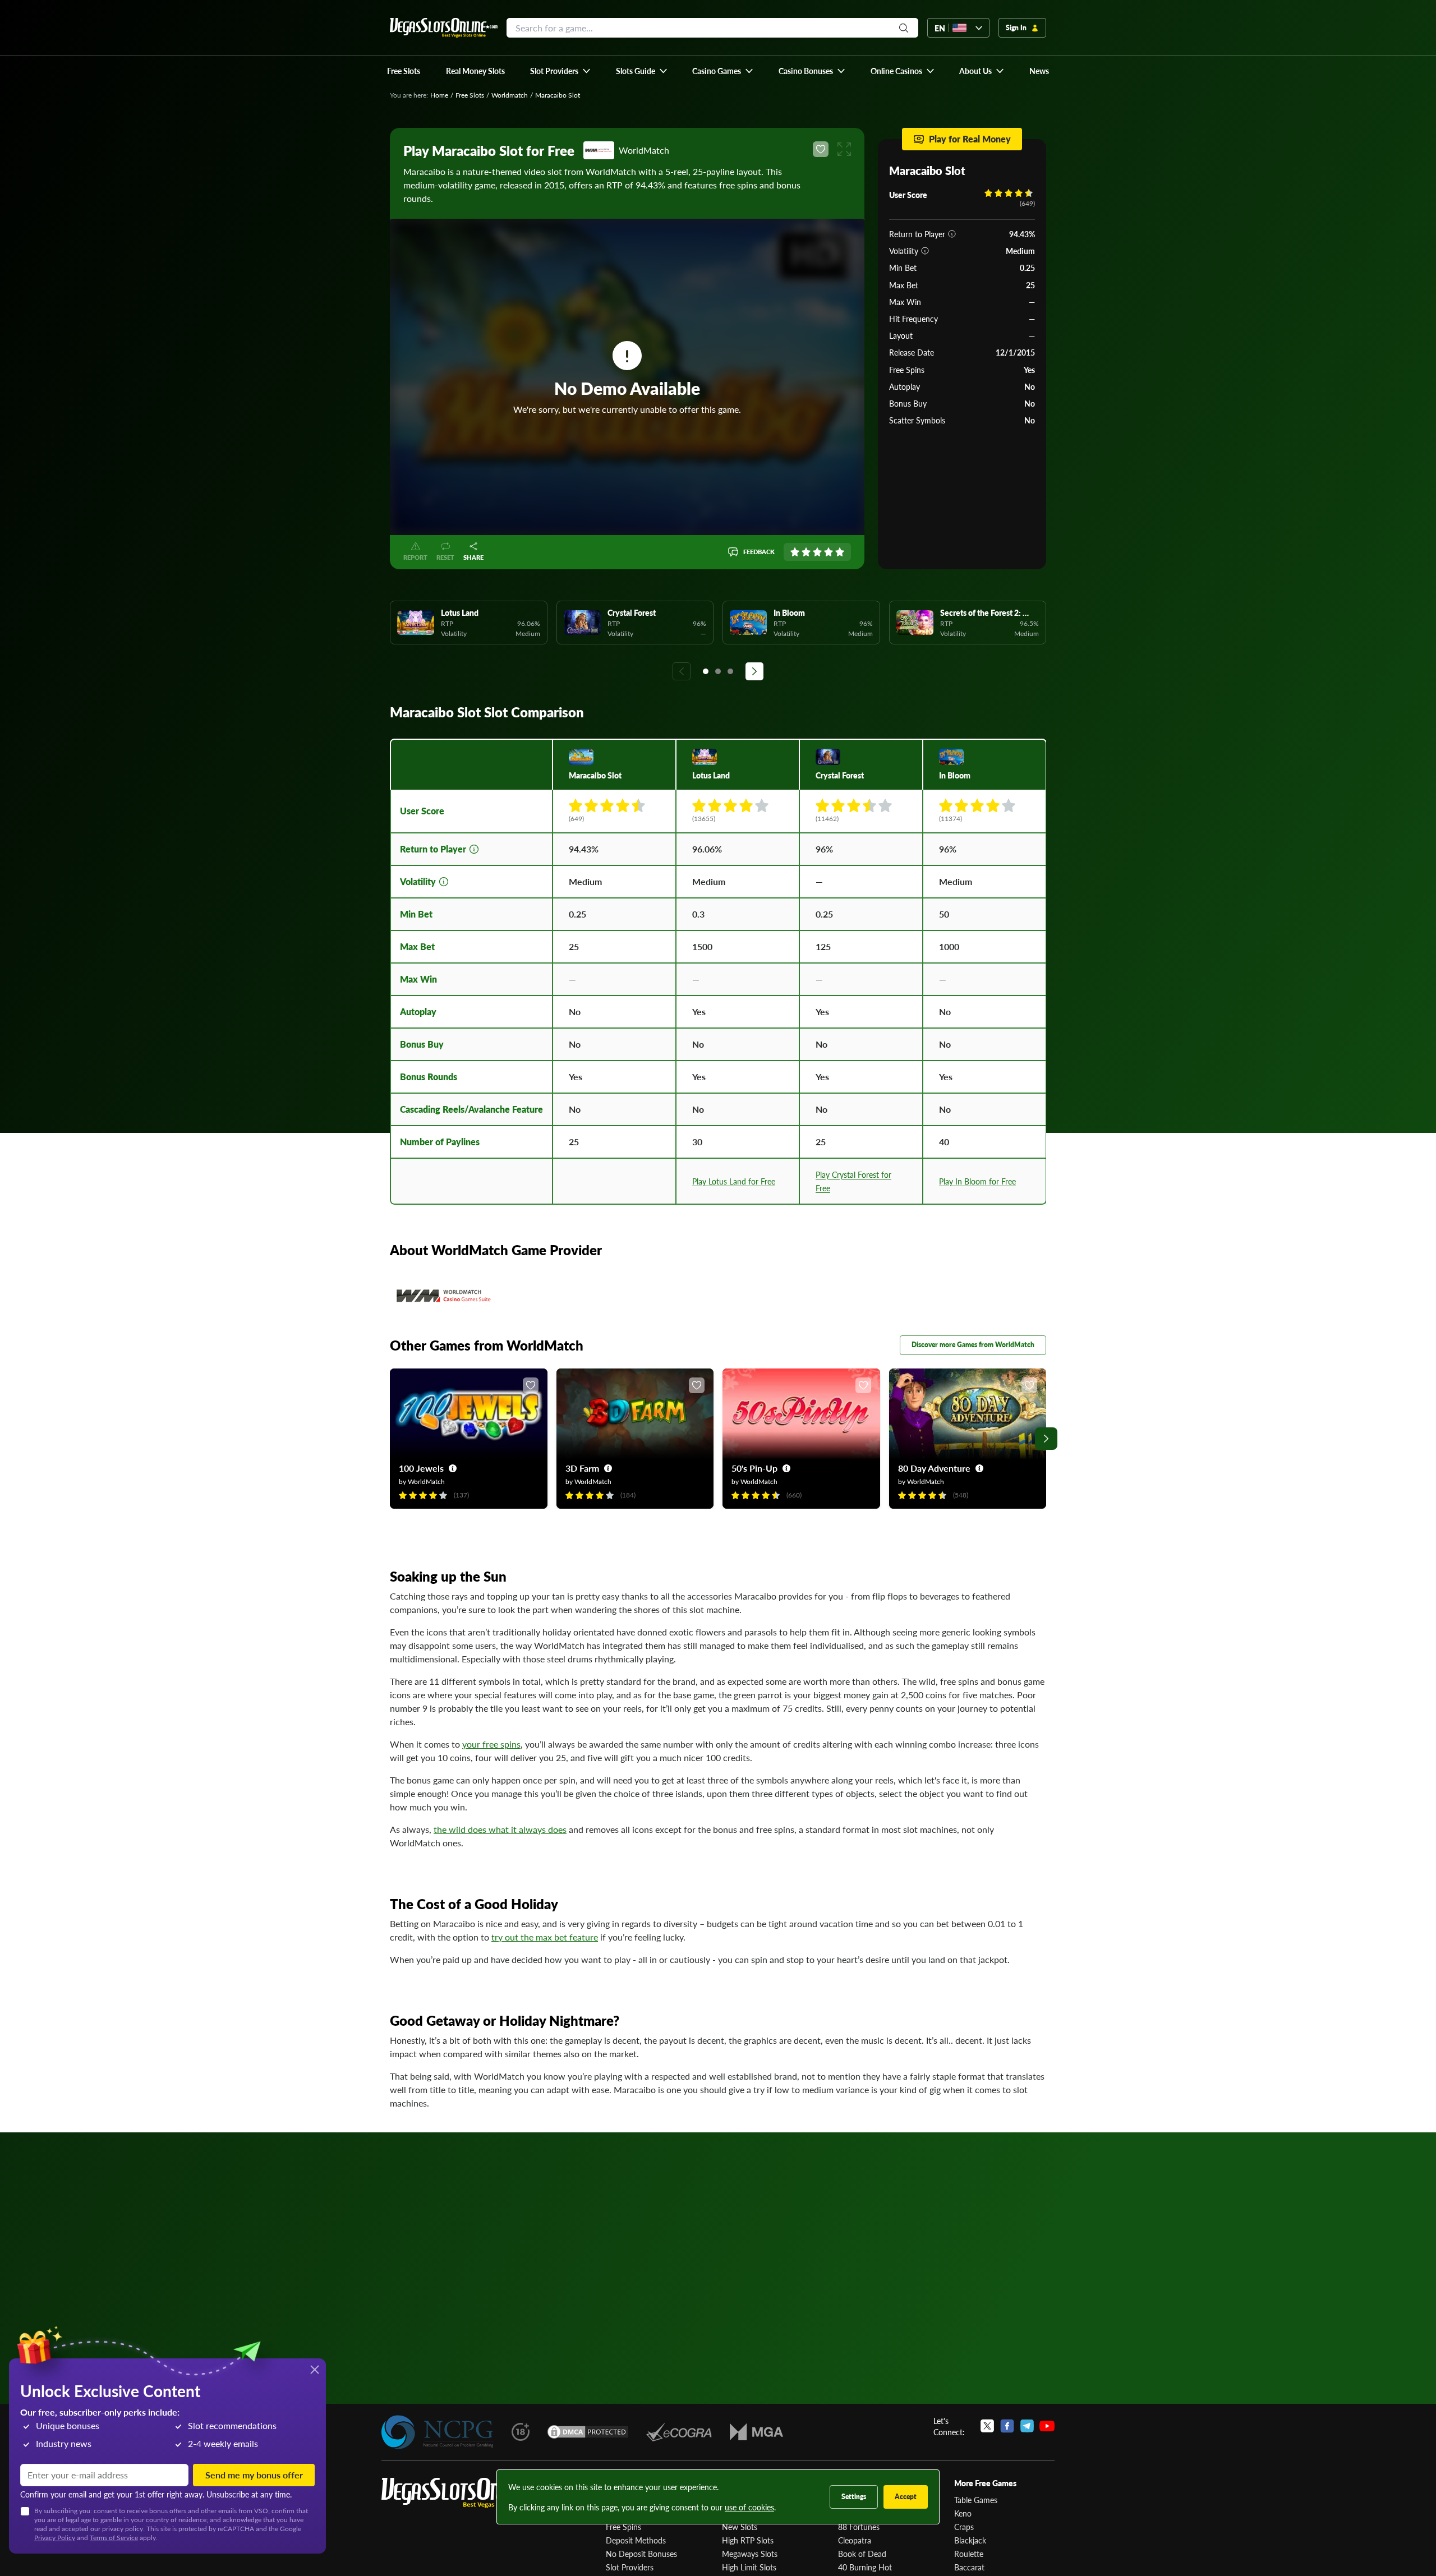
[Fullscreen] (844, 149)
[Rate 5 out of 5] (840, 552)
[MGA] (756, 2432)
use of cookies (749, 2507)
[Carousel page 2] (718, 671)
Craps (964, 2527)
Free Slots (470, 95)
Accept (906, 2497)
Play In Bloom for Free (977, 1181)
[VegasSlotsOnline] (466, 2493)
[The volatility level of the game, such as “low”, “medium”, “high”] (925, 251)
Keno (963, 2513)
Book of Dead (862, 2554)
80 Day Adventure (934, 1468)
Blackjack (970, 2540)
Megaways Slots (750, 2554)
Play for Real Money (970, 139)
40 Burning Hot (865, 2567)
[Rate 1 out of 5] (795, 552)
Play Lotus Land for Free (734, 1181)
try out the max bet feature (545, 1937)
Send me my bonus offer (254, 2475)
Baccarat (969, 2567)
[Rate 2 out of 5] (806, 552)
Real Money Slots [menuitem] (475, 71)
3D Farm (582, 1468)
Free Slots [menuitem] (404, 71)
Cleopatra (855, 2540)
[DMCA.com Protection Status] (588, 2432)
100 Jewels (421, 1468)
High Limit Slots (749, 2567)
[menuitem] (561, 71)
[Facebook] (1007, 2426)
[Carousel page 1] (706, 671)
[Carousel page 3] (730, 671)
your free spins (491, 1744)
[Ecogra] (679, 2432)
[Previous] (682, 671)
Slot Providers (630, 2567)
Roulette (969, 2554)
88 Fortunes (859, 2527)
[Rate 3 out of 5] (817, 552)
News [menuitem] (1039, 71)
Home (439, 95)
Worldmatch (510, 95)
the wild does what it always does (500, 1829)
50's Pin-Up (754, 1468)
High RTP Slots (748, 2540)
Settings (854, 2497)
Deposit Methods (636, 2540)
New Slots (740, 2527)
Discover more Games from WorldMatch (973, 1345)
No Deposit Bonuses (641, 2554)
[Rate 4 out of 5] (829, 552)
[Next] (754, 671)
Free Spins (623, 2527)
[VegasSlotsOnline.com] (444, 28)
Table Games (976, 2500)
